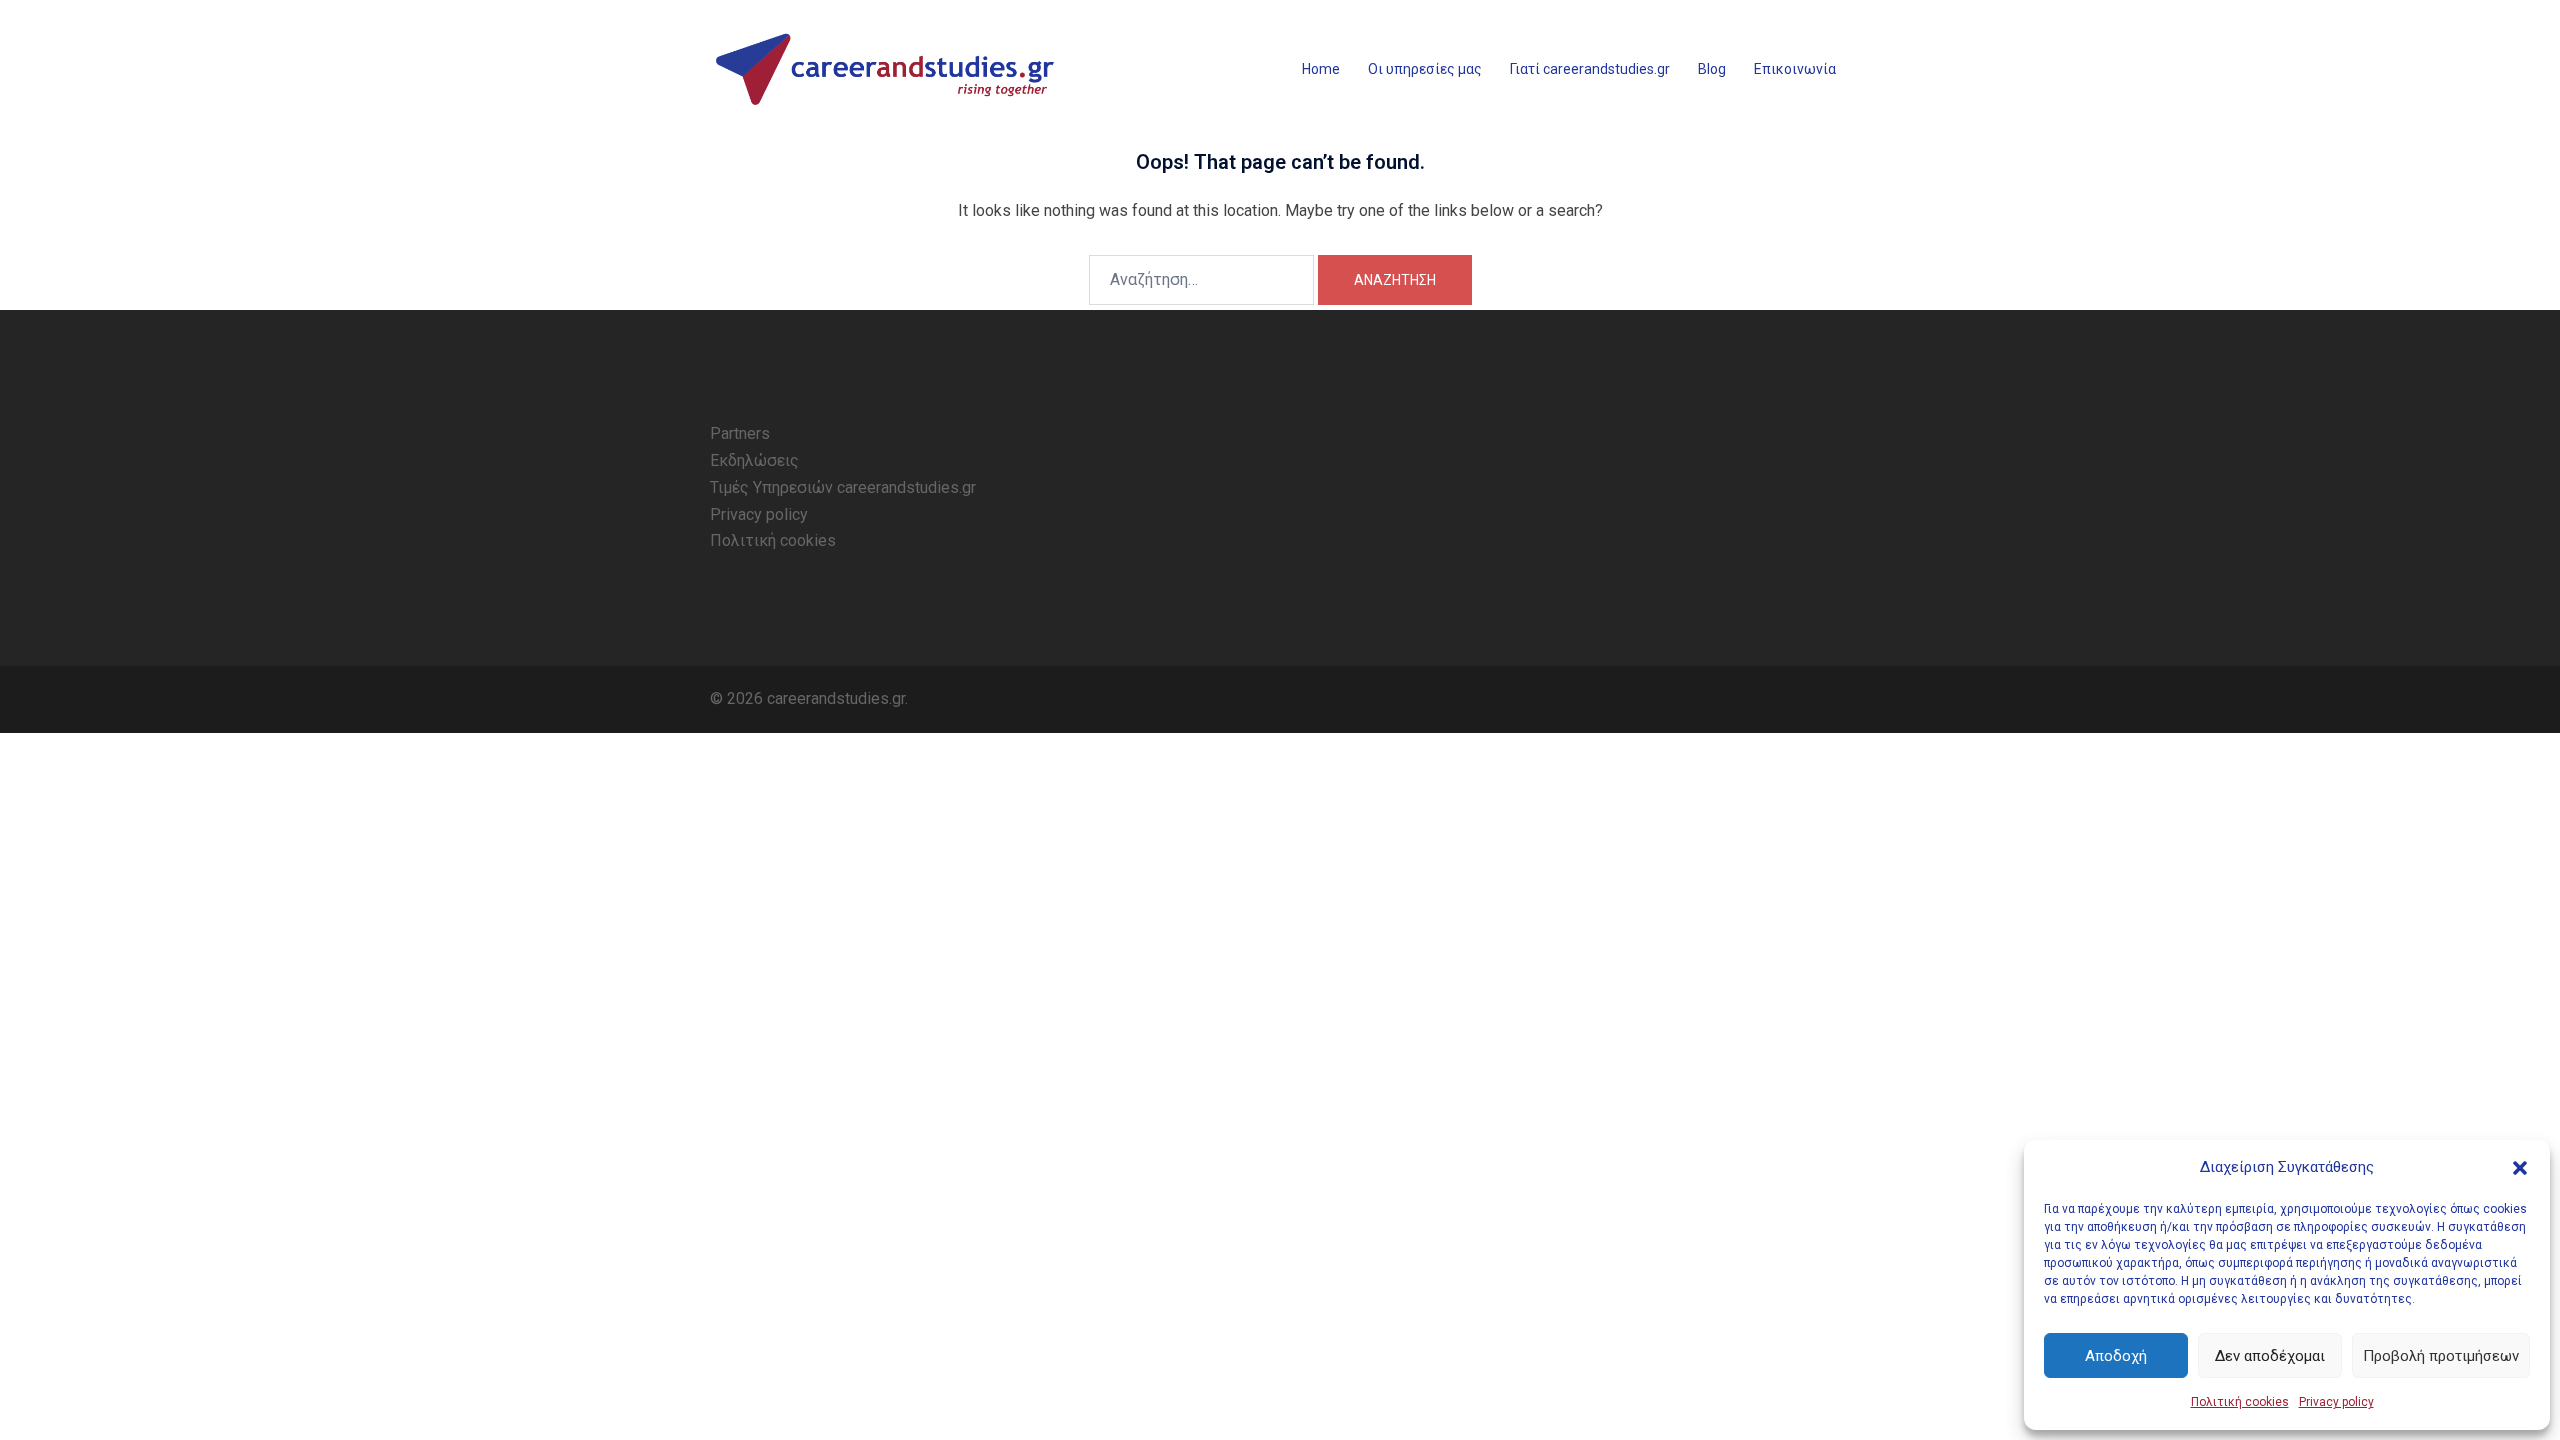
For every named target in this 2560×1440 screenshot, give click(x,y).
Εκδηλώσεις (754, 460)
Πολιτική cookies (2240, 1402)
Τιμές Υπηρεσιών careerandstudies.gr (843, 487)
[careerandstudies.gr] (890, 70)
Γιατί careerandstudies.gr (1590, 69)
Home (1321, 69)
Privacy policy (2336, 1402)
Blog (1712, 69)
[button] (2520, 1168)
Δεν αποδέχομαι (2270, 1356)
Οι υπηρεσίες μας (1425, 69)
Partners (740, 433)
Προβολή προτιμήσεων (2441, 1356)
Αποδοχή (2116, 1356)
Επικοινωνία (1795, 69)
